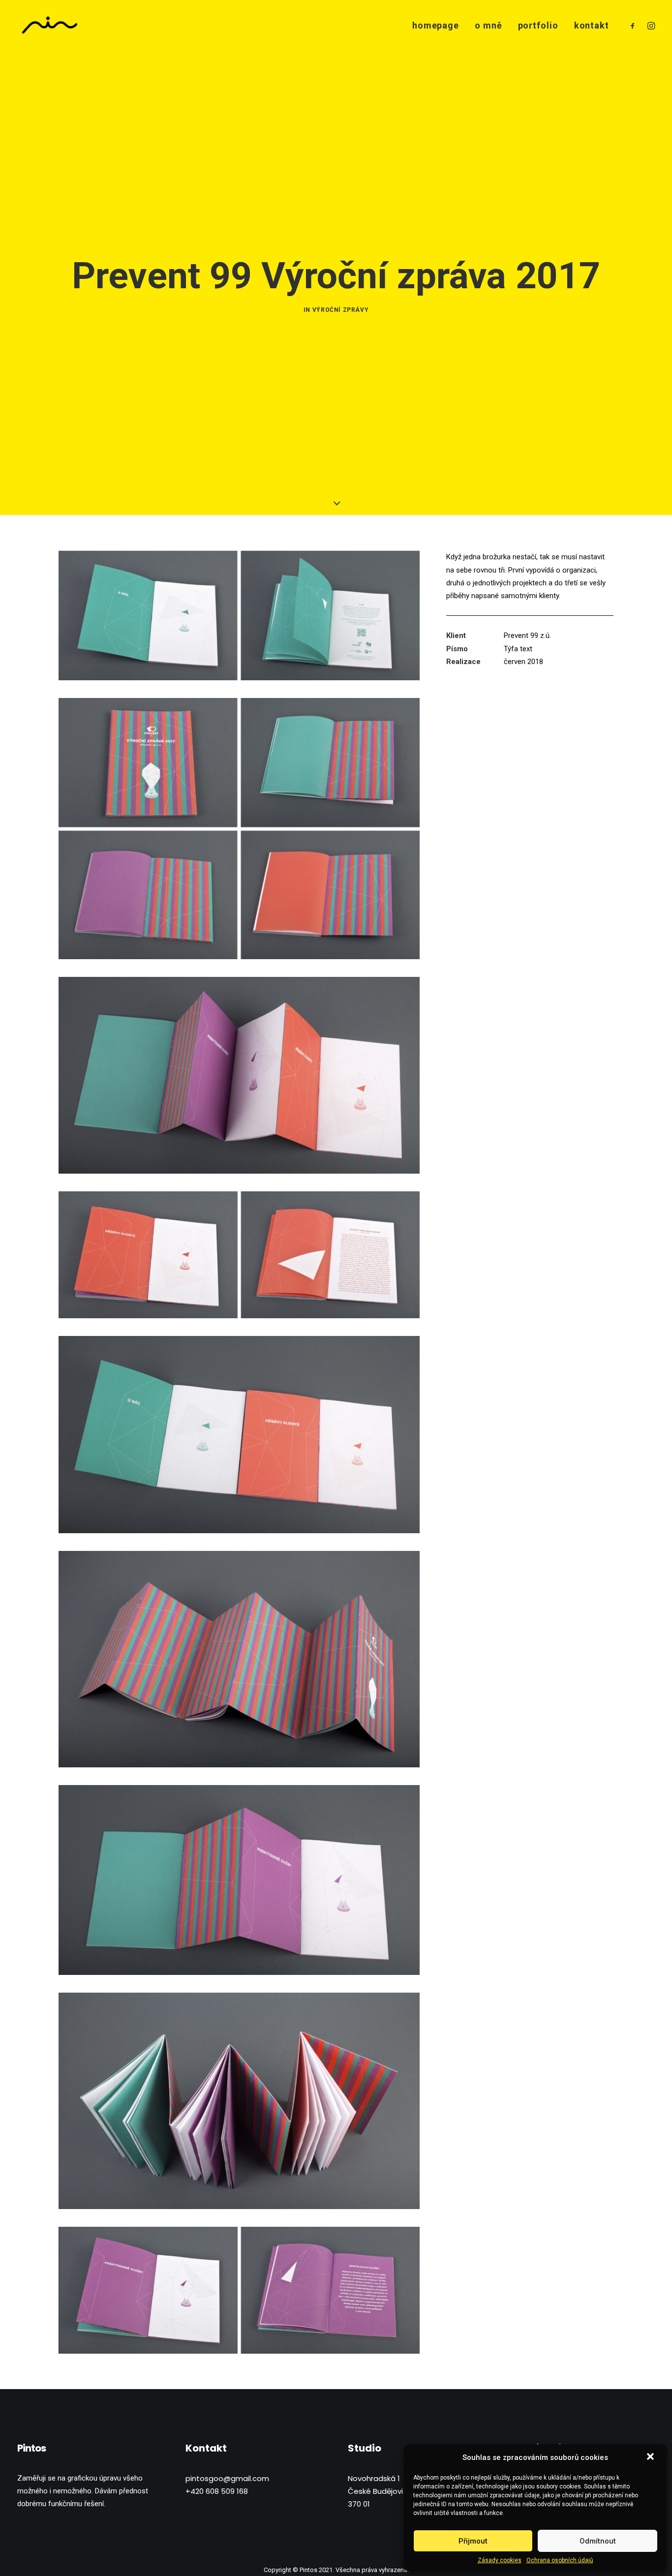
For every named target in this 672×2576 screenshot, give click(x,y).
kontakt (592, 25)
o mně (489, 25)
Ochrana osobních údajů (560, 2560)
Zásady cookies (500, 2560)
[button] (651, 2457)
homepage (436, 25)
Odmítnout (598, 2541)
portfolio (538, 25)
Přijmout (473, 2541)
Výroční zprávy (340, 310)
